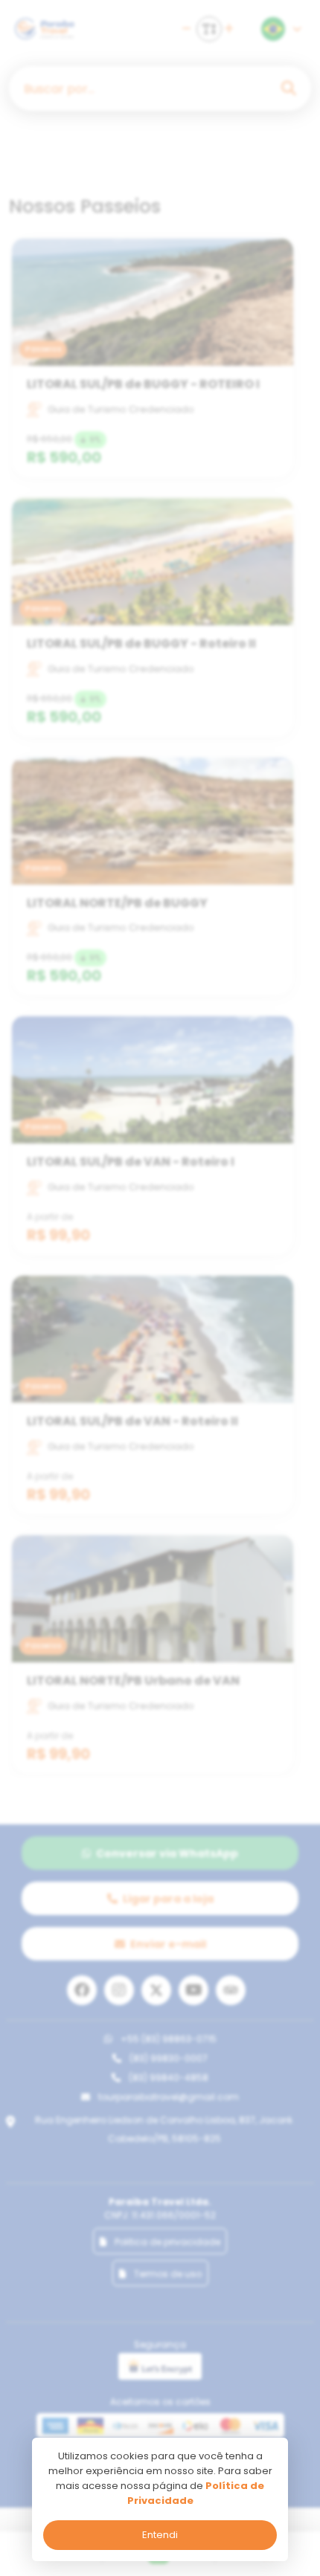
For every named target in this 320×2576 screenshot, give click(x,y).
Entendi (160, 2535)
